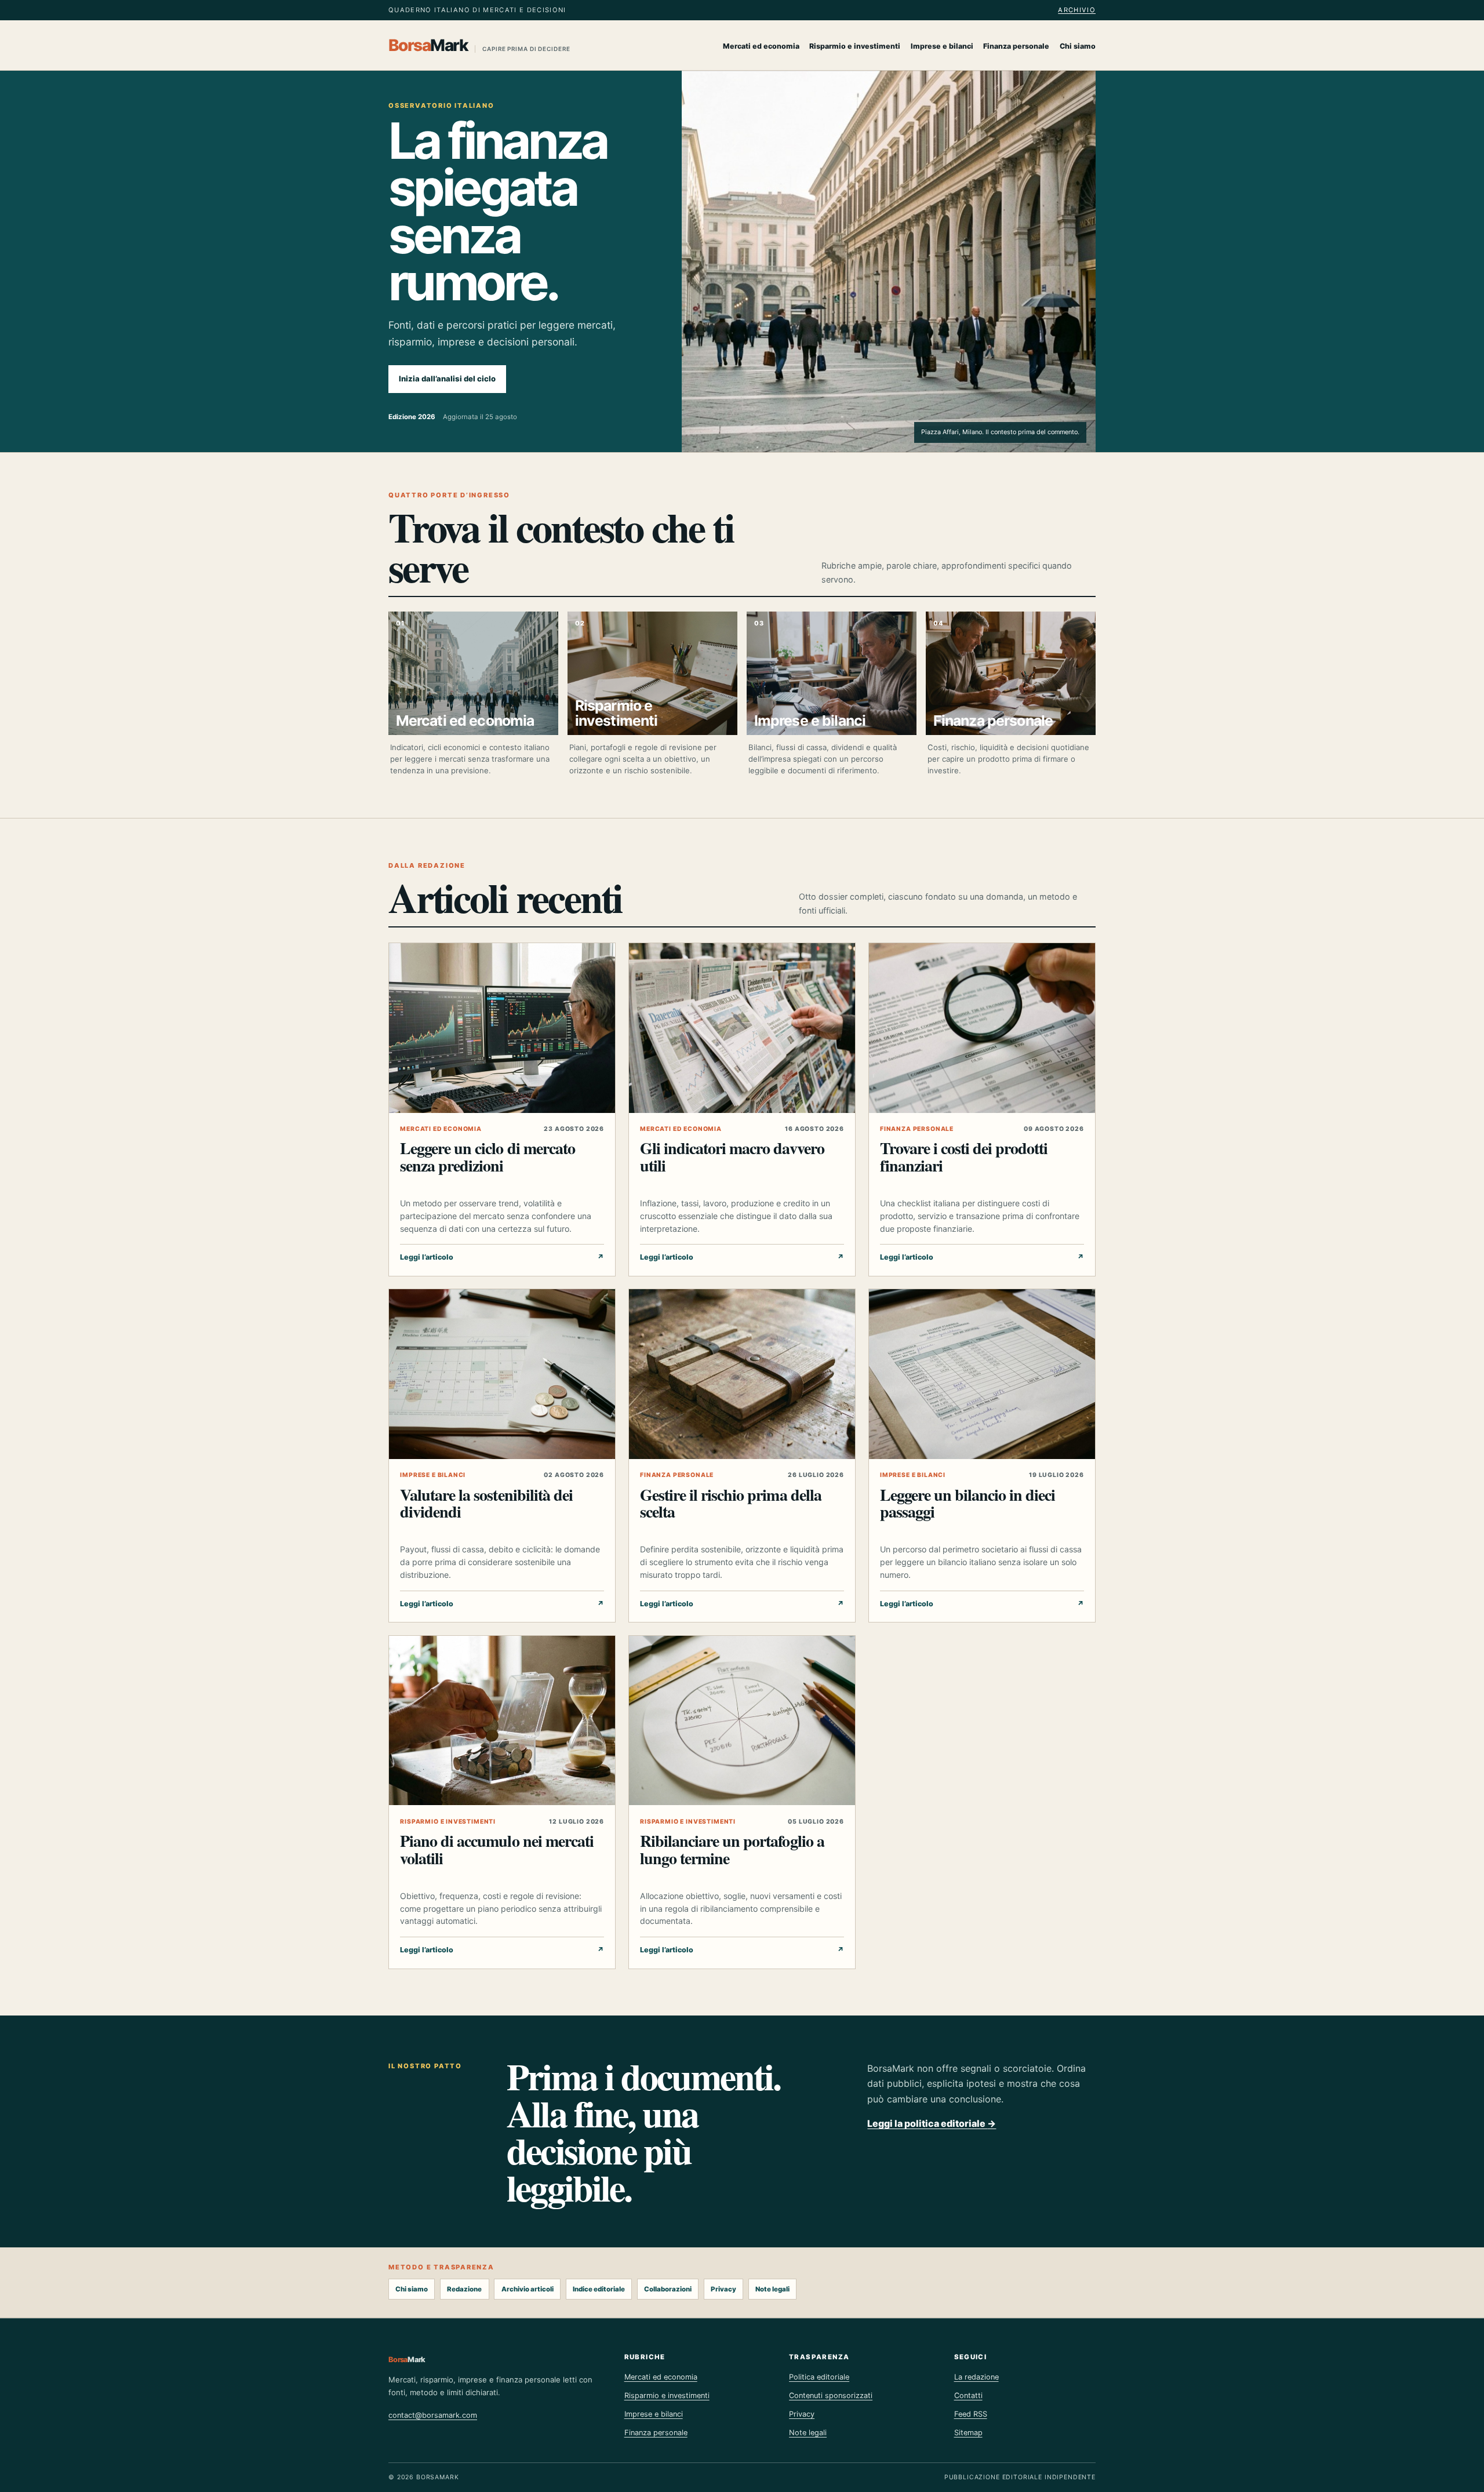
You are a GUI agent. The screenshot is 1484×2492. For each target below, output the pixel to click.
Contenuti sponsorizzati (831, 2395)
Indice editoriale (599, 2289)
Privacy (723, 2289)
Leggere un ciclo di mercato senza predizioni (488, 1156)
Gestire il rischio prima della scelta (731, 1503)
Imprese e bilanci (942, 46)
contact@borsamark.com (433, 2415)
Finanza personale (1016, 46)
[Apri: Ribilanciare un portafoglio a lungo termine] (742, 1721)
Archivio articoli (528, 2289)
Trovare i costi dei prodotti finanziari (964, 1156)
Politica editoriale (819, 2377)
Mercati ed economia (761, 46)
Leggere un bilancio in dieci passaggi (968, 1503)
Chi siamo (1078, 46)
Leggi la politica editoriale (932, 2123)
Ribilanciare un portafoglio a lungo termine (732, 1849)
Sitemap (968, 2433)
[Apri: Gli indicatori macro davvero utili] (742, 1028)
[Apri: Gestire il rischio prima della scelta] (742, 1374)
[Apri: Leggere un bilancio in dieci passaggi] (982, 1374)
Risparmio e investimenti (855, 46)
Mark (479, 45)
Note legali (772, 2289)
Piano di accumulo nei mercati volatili (497, 1849)
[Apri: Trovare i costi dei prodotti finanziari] (982, 1028)
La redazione (976, 2377)
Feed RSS (971, 2414)
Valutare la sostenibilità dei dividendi (486, 1503)
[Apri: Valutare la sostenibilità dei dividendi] (502, 1374)
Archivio (1077, 10)
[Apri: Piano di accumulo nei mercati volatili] (502, 1721)
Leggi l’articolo (502, 1257)
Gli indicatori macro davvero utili (732, 1156)
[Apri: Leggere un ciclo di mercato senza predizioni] (502, 1028)
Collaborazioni (668, 2289)
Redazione (464, 2289)
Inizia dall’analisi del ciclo (447, 379)
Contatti (968, 2395)
